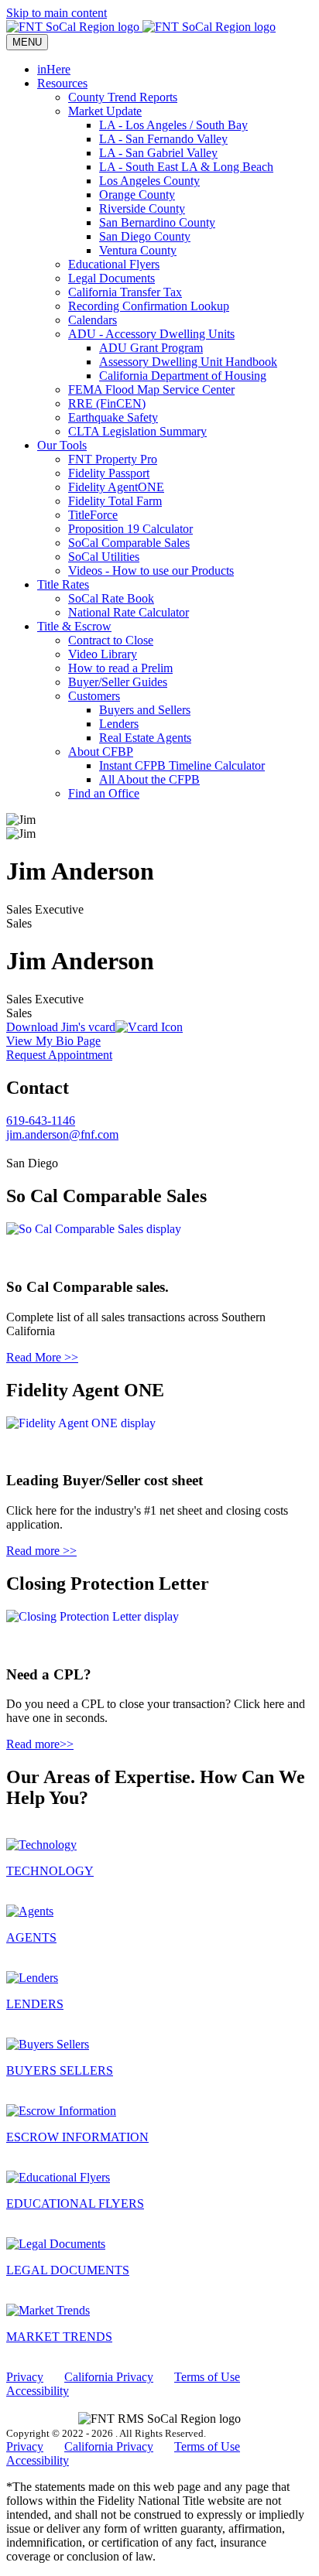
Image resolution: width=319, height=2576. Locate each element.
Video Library (103, 654)
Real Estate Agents (145, 738)
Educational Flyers (114, 264)
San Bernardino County (157, 222)
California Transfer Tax (125, 292)
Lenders (119, 724)
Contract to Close (111, 640)
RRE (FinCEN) (107, 403)
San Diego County (145, 236)
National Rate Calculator (129, 612)
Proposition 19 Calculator (130, 529)
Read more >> (41, 1551)
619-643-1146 (41, 1121)
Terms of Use (207, 2377)
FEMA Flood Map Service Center (151, 389)
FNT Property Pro (113, 459)
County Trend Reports (123, 97)
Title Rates (63, 584)
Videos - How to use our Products (151, 571)
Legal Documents (111, 278)
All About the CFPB (149, 779)
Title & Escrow (74, 626)
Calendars (93, 320)
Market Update (105, 111)
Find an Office (104, 793)
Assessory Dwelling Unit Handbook (188, 362)
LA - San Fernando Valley (163, 139)
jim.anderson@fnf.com (62, 1134)
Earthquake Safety (113, 417)
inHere (54, 69)
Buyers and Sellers (145, 710)
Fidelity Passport (109, 473)
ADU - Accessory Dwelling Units (151, 334)
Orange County (137, 195)
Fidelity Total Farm (115, 501)
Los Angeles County (149, 181)
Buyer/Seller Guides (118, 682)
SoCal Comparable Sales (129, 543)
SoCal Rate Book (111, 598)
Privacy (25, 2377)
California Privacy (109, 2377)
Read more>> (40, 1744)
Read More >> (42, 1357)
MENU (27, 42)
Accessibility (38, 2391)
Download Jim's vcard (61, 1027)
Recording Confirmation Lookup (149, 306)
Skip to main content (57, 13)
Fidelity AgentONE (116, 487)
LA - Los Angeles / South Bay (173, 125)
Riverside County (142, 208)
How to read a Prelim (120, 668)
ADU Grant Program (151, 348)
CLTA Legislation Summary (137, 431)
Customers (94, 696)
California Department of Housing (183, 376)
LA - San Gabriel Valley (158, 153)
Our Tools (62, 445)
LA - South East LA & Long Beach (186, 167)
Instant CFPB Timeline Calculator (182, 765)
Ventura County (138, 250)
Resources (62, 83)
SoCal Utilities (104, 557)
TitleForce (93, 515)
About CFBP (101, 752)
